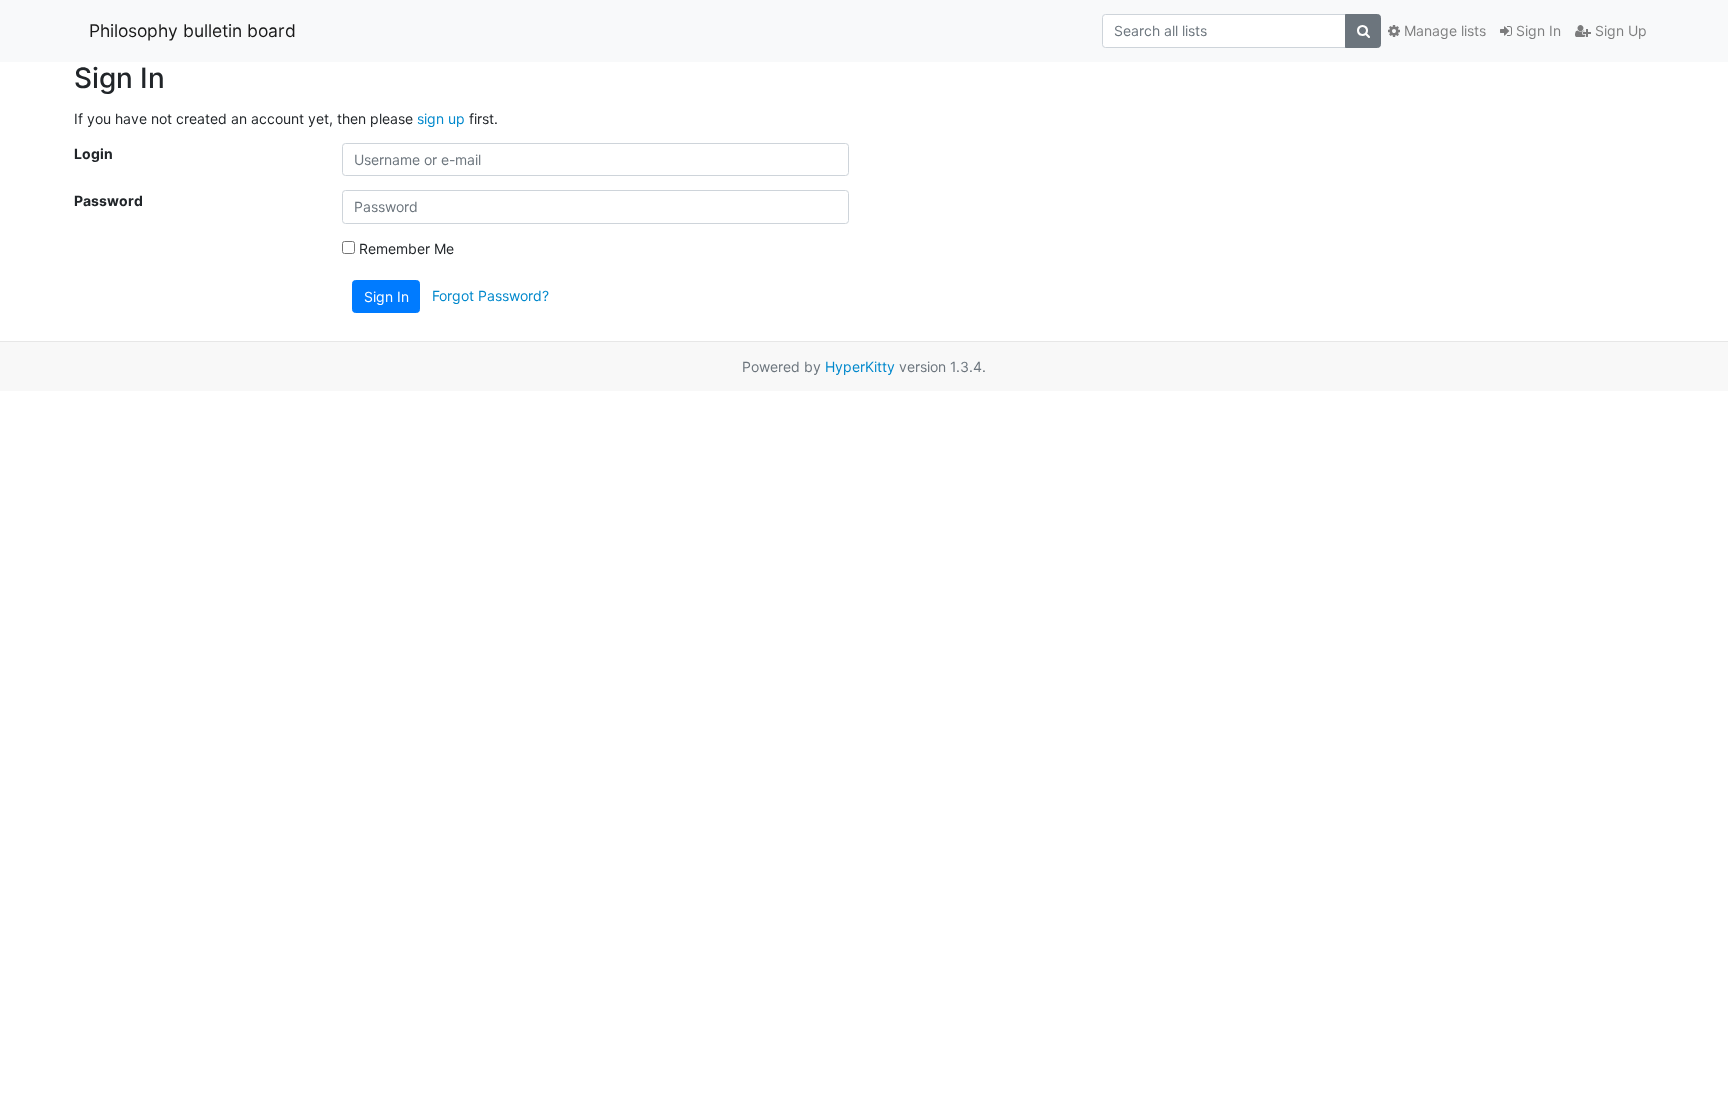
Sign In (1536, 30)
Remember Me (404, 248)
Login (93, 153)
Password (108, 200)
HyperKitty (860, 366)
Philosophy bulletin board (192, 30)
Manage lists (1443, 30)
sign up (441, 118)
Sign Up (1619, 30)
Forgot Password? (490, 294)
